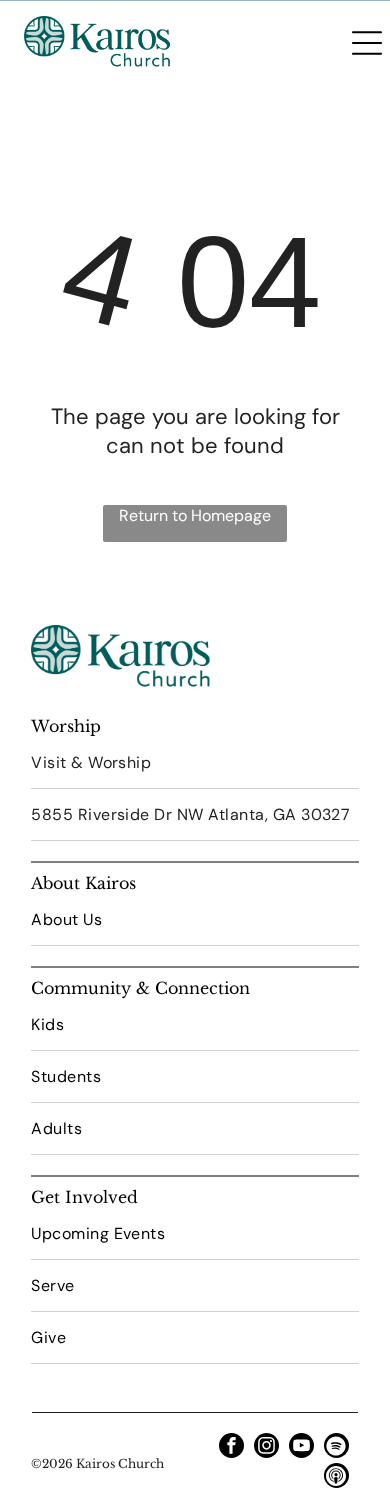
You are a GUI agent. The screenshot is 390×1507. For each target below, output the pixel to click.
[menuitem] (195, 763)
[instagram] (266, 1448)
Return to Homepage (195, 515)
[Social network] (336, 1478)
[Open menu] (367, 43)
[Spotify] (336, 1448)
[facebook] (231, 1448)
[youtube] (301, 1448)
